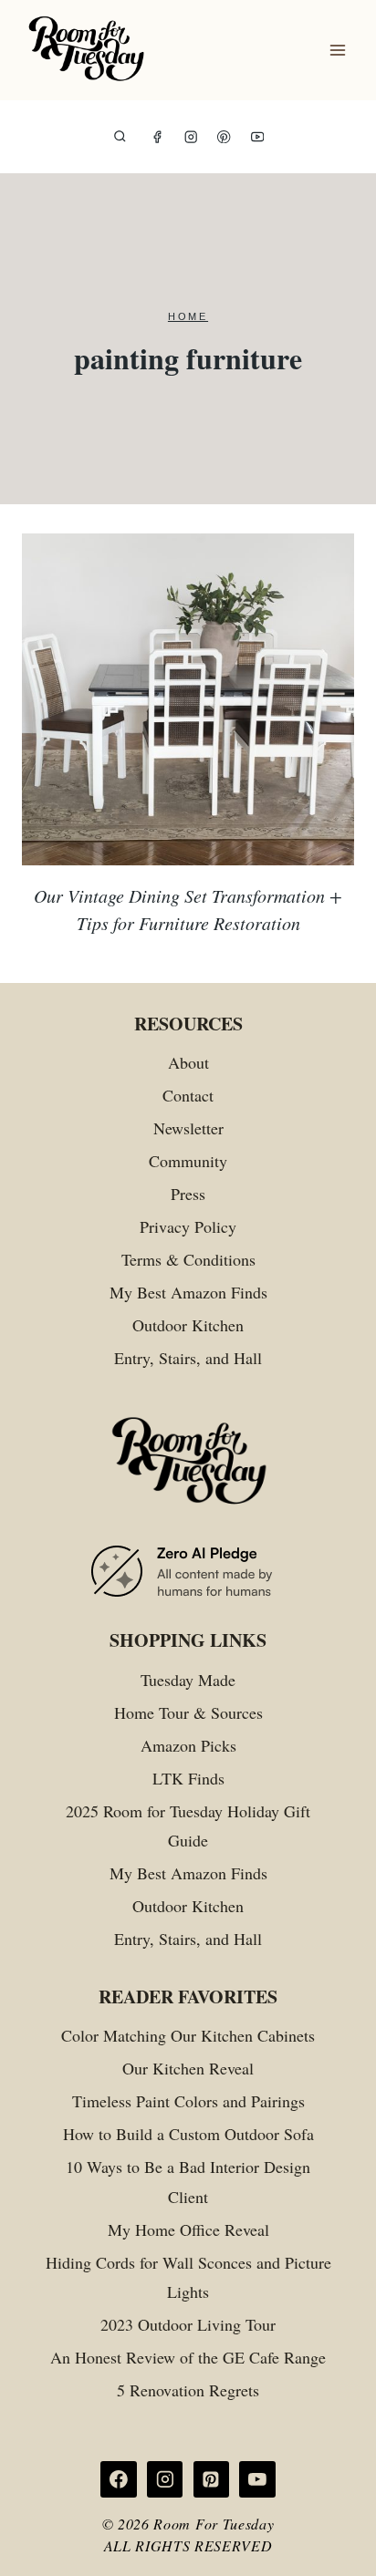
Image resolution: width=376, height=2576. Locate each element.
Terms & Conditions (188, 1259)
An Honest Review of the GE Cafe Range (188, 2357)
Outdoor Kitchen (188, 1325)
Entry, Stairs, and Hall (188, 1358)
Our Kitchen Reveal (188, 2068)
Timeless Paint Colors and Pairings (188, 2101)
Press (188, 1194)
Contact (188, 1095)
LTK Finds (188, 1778)
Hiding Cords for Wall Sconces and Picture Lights (188, 2277)
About (188, 1062)
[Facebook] (157, 137)
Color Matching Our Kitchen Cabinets (188, 2035)
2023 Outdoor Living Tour (188, 2324)
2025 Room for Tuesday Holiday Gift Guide (188, 1826)
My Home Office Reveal (188, 2229)
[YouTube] (258, 137)
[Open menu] (337, 51)
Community (188, 1161)
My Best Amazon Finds (188, 1292)
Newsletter (188, 1128)
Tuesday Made (188, 1680)
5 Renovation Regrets (188, 2390)
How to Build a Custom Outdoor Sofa (188, 2134)
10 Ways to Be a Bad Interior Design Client (188, 2181)
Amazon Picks (188, 1745)
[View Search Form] (120, 137)
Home (188, 316)
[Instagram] (191, 137)
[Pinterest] (224, 137)
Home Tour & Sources (188, 1712)
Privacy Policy (188, 1226)
